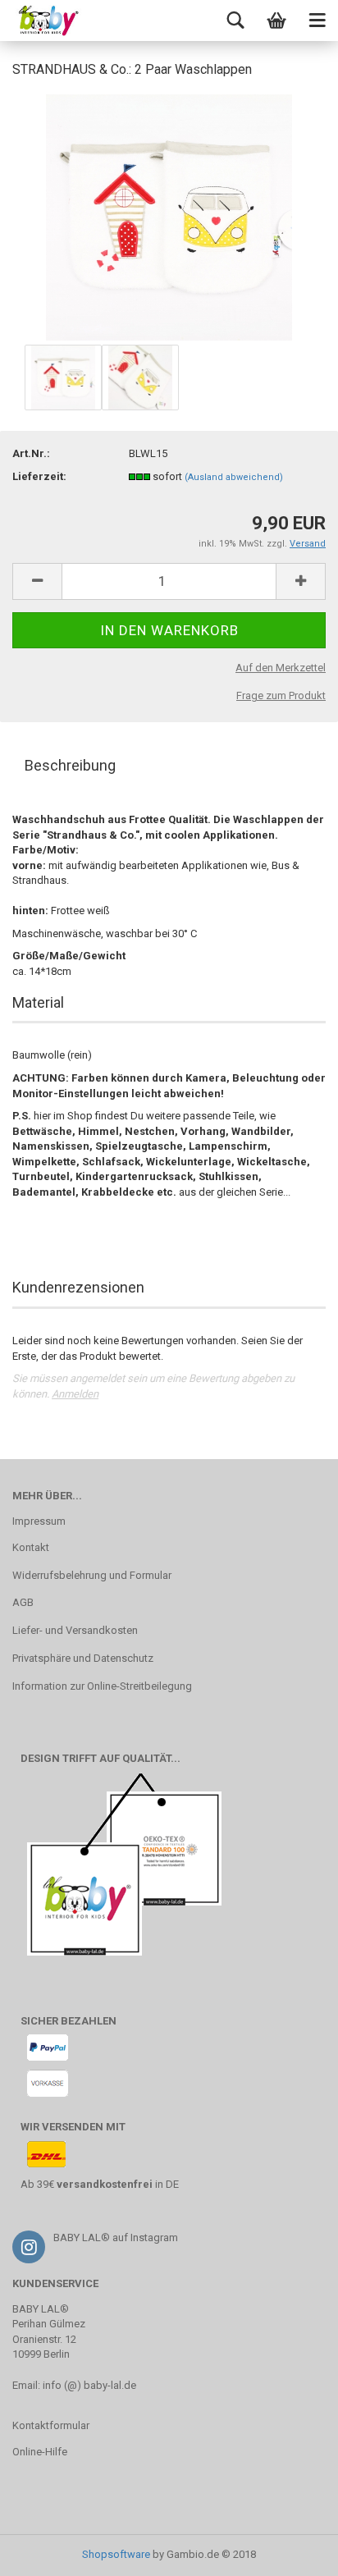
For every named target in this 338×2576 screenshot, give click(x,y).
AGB (23, 1602)
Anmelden (75, 1394)
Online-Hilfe (40, 2452)
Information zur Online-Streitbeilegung (102, 1686)
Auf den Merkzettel (281, 668)
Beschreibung (70, 765)
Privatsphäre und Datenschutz (83, 1658)
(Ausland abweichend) (234, 477)
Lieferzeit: (39, 476)
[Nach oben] (293, 2551)
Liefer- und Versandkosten (75, 1630)
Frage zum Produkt (281, 695)
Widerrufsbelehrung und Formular (92, 1575)
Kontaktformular (51, 2425)
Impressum (39, 1521)
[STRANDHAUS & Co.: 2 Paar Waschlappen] (169, 216)
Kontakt (31, 1547)
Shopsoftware (116, 2554)
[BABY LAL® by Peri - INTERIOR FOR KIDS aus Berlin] (41, 21)
